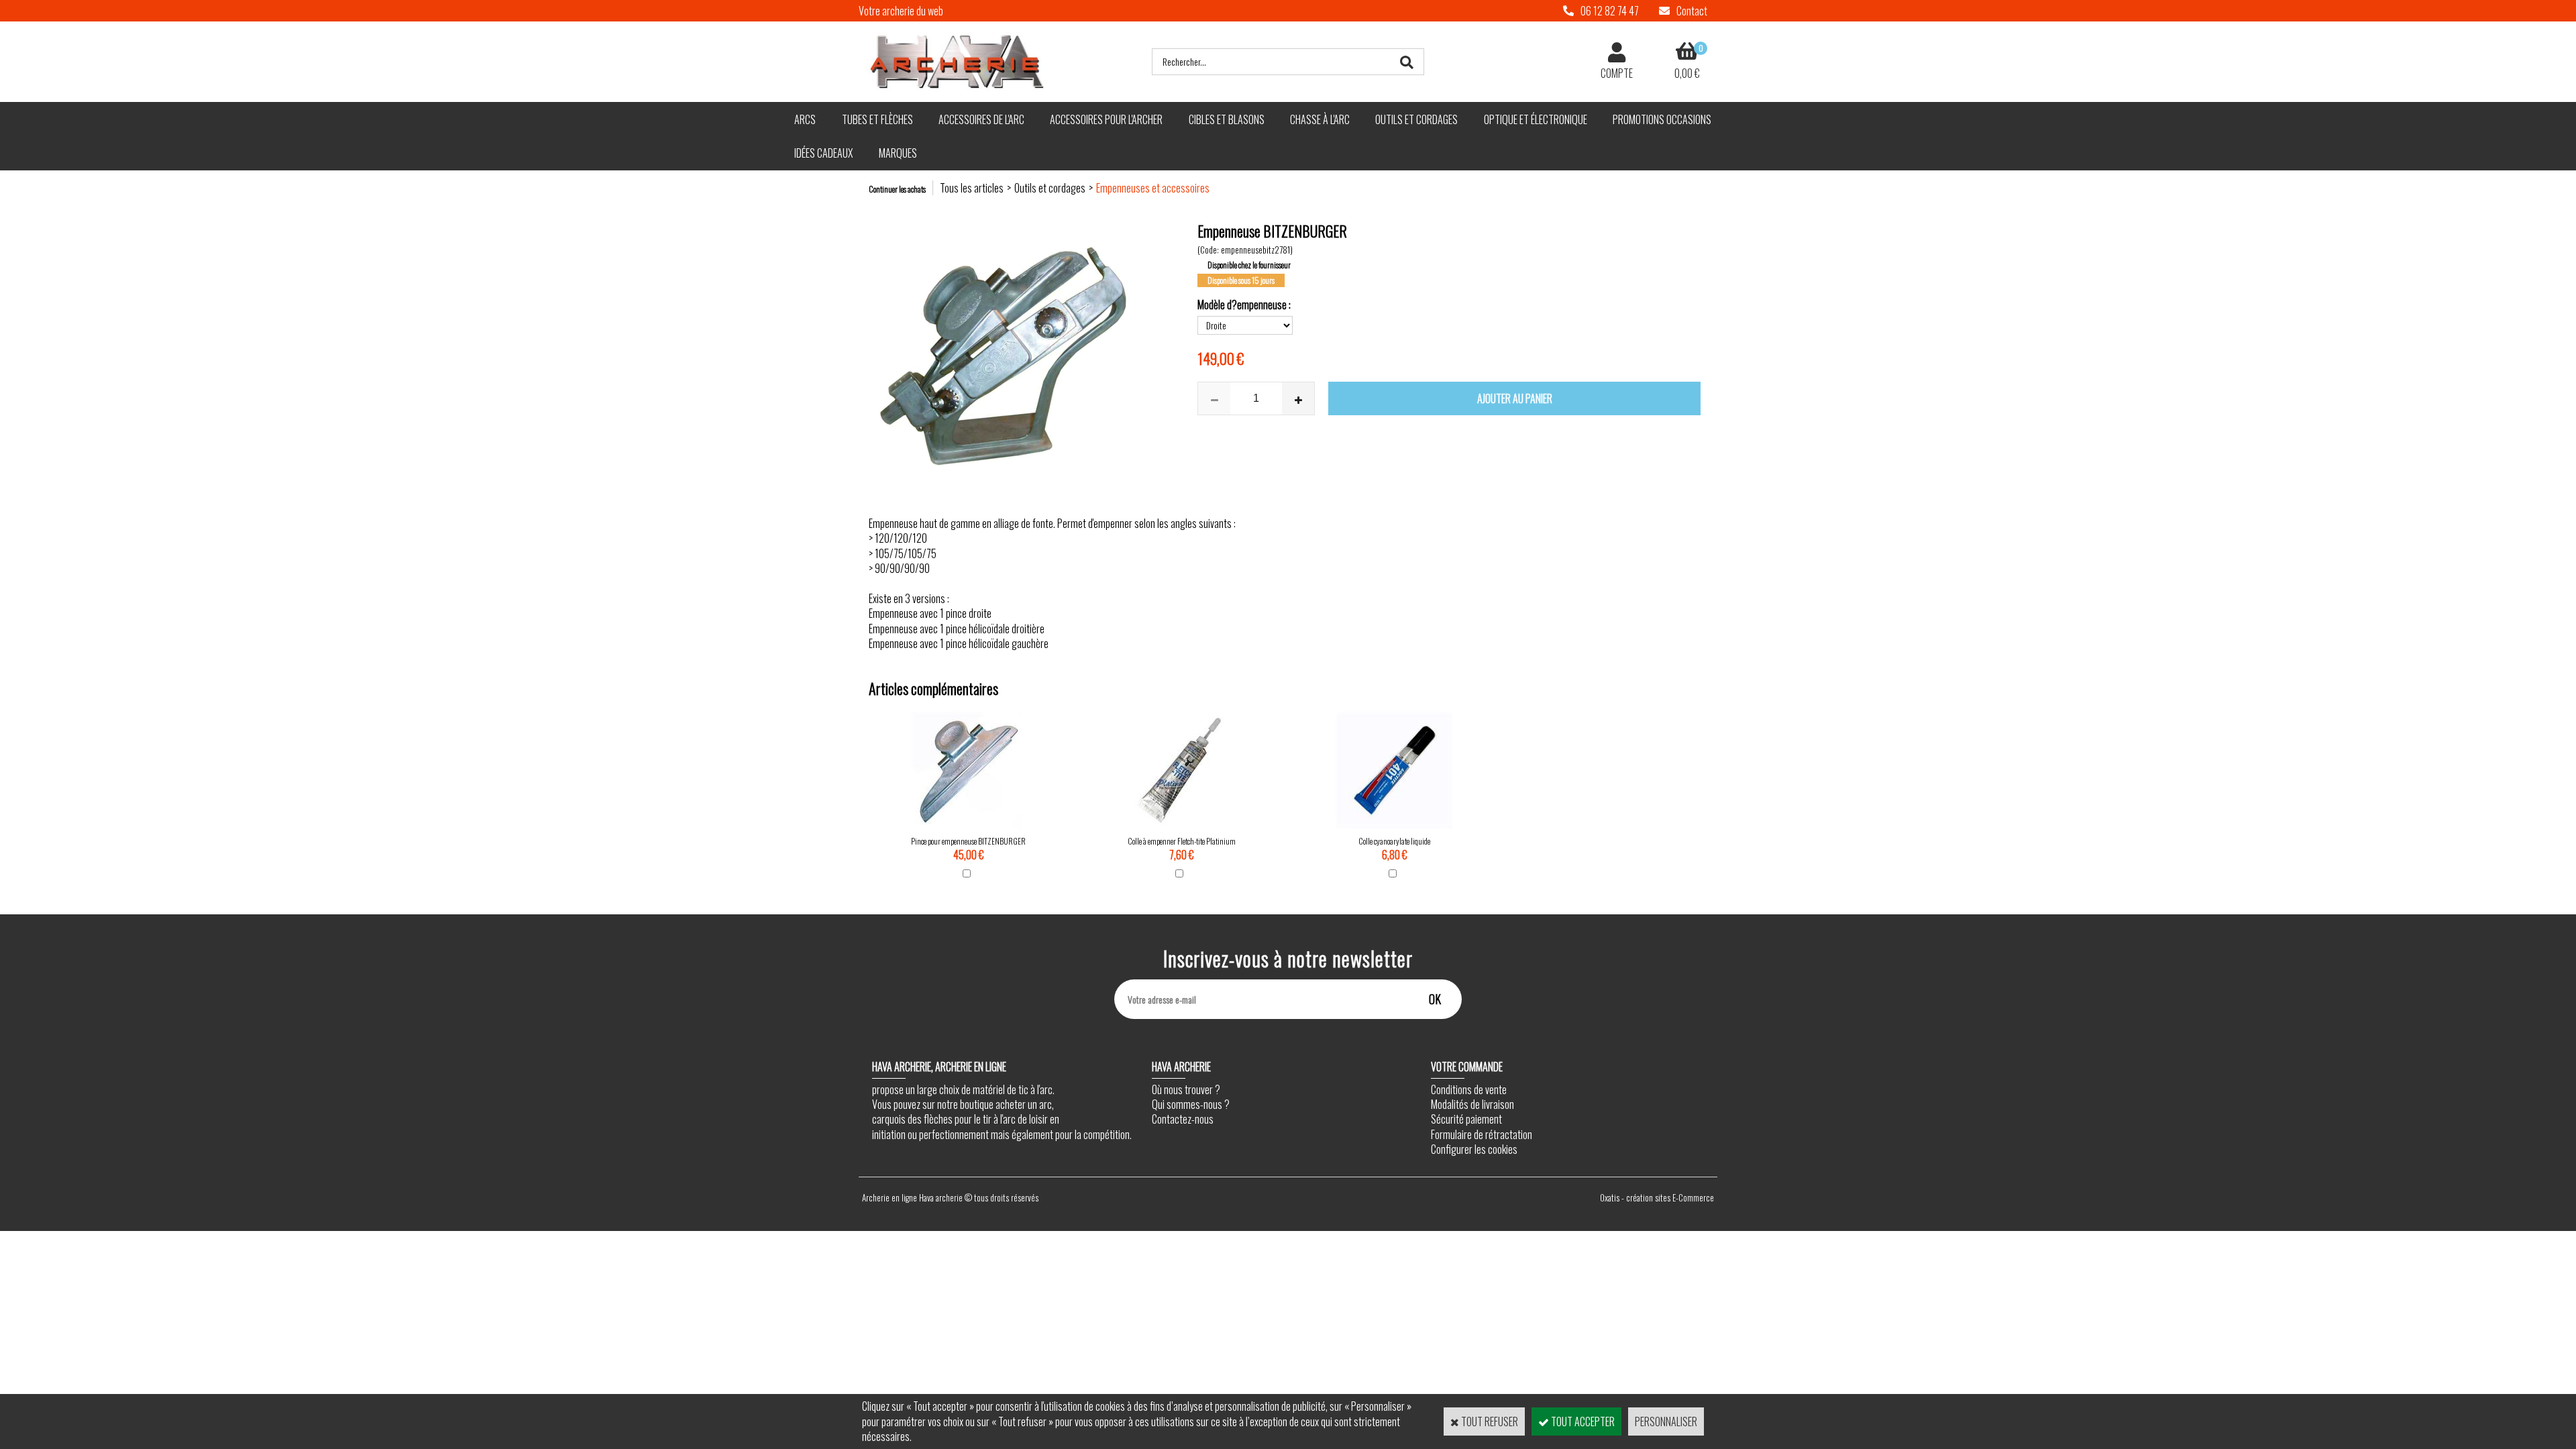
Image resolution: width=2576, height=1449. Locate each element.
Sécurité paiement (1466, 1119)
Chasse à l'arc (1320, 119)
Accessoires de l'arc (981, 119)
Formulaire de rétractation (1482, 1134)
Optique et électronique (1536, 119)
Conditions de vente (1469, 1089)
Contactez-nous (1183, 1119)
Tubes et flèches (877, 119)
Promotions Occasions (1662, 119)
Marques (898, 153)
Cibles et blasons (1227, 119)
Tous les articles (972, 188)
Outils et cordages (1416, 119)
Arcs (805, 119)
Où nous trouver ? (1186, 1089)
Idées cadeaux (823, 153)
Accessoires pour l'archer (1106, 119)
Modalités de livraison (1472, 1104)
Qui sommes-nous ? (1191, 1104)
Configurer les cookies (1474, 1149)
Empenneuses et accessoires (1153, 188)
